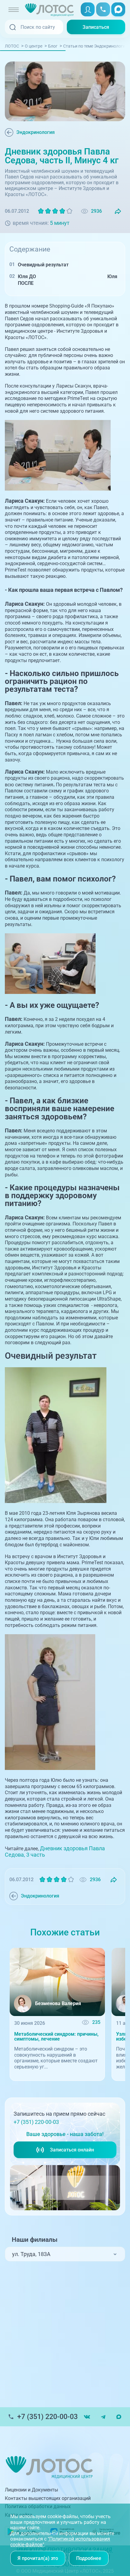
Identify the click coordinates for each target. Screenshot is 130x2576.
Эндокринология (36, 132)
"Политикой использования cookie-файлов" (60, 2542)
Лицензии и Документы (31, 2490)
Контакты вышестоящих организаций (48, 2498)
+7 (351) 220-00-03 (36, 2122)
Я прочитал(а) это (38, 2558)
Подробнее (89, 2558)
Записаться (96, 27)
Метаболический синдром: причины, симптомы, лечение (56, 2037)
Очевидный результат (43, 265)
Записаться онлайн (72, 2150)
